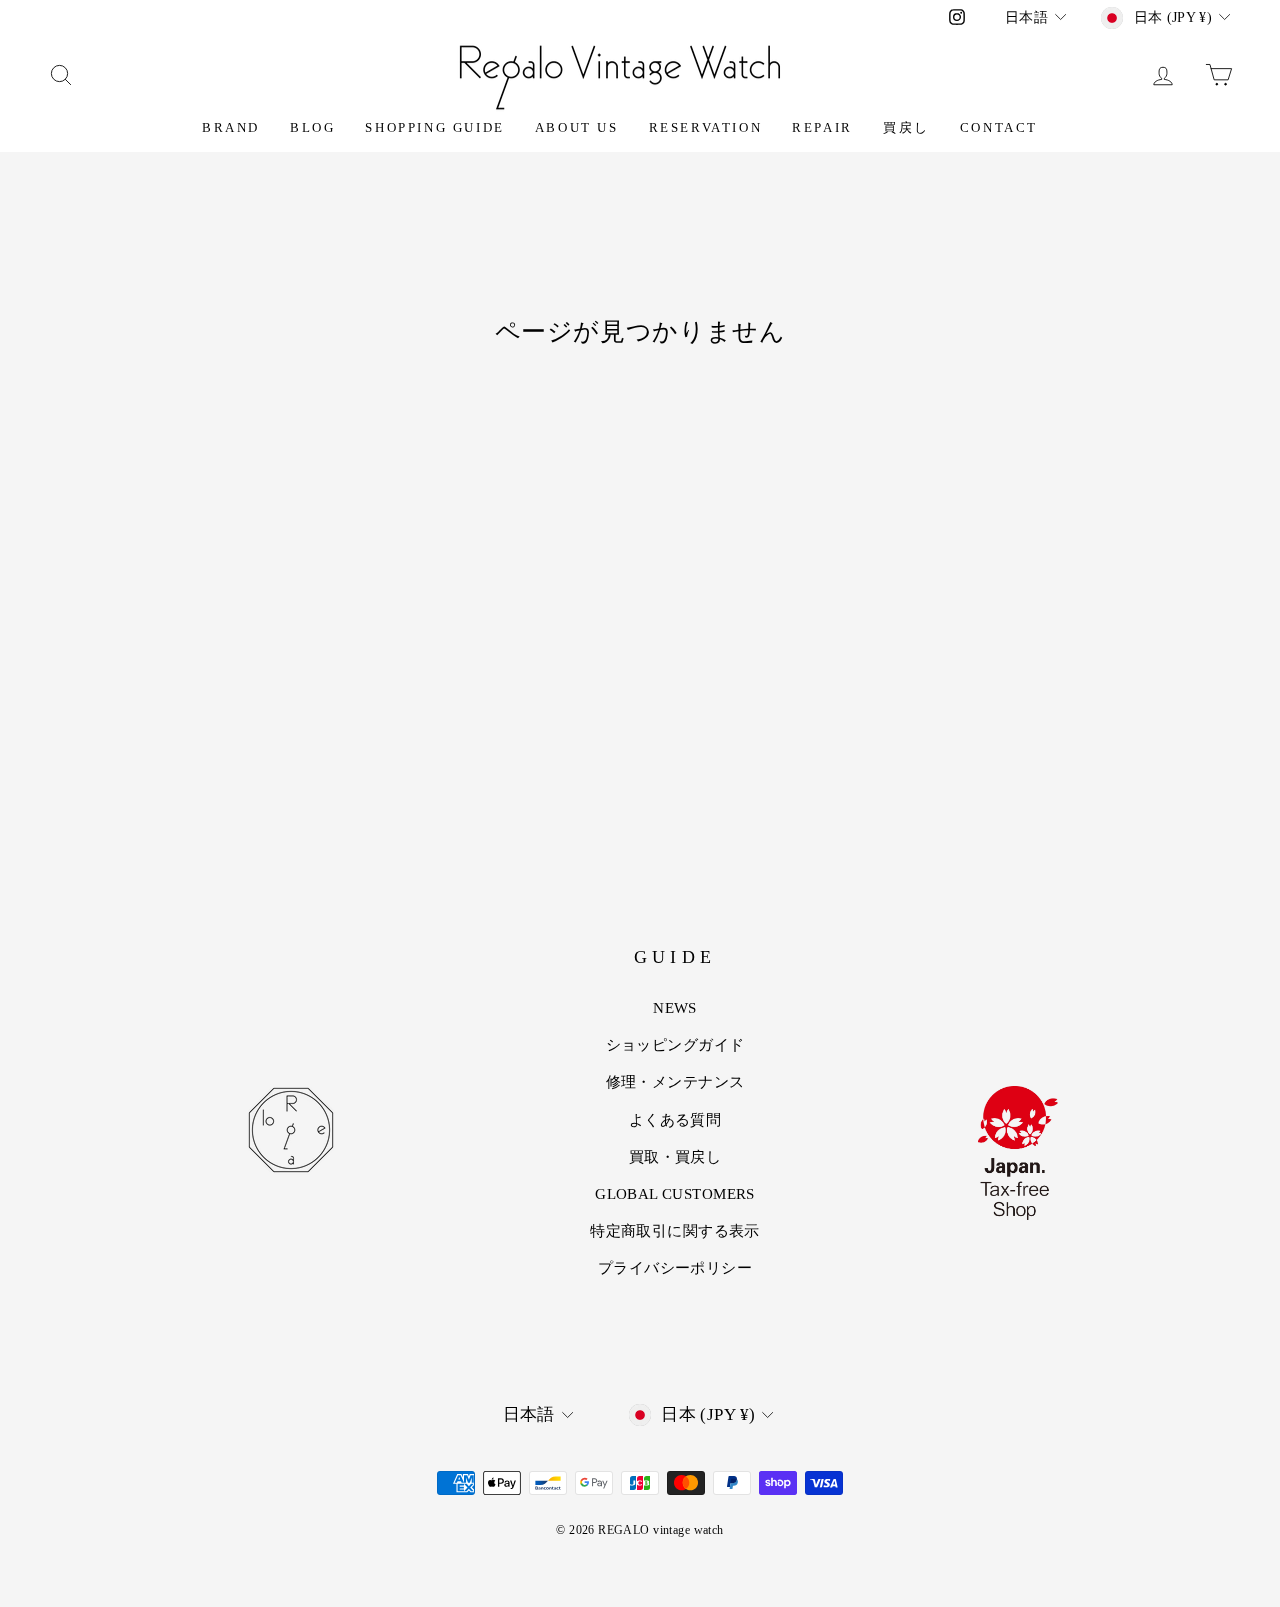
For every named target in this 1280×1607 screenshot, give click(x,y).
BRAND (231, 127)
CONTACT (999, 127)
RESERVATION (706, 127)
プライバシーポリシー (675, 1268)
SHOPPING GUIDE (434, 127)
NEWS (675, 1008)
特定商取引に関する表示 (675, 1231)
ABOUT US (577, 127)
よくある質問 (675, 1120)
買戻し (906, 127)
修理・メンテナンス (675, 1082)
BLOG (312, 127)
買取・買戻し (675, 1157)
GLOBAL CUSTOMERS (675, 1194)
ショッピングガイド (675, 1045)
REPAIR (822, 127)
